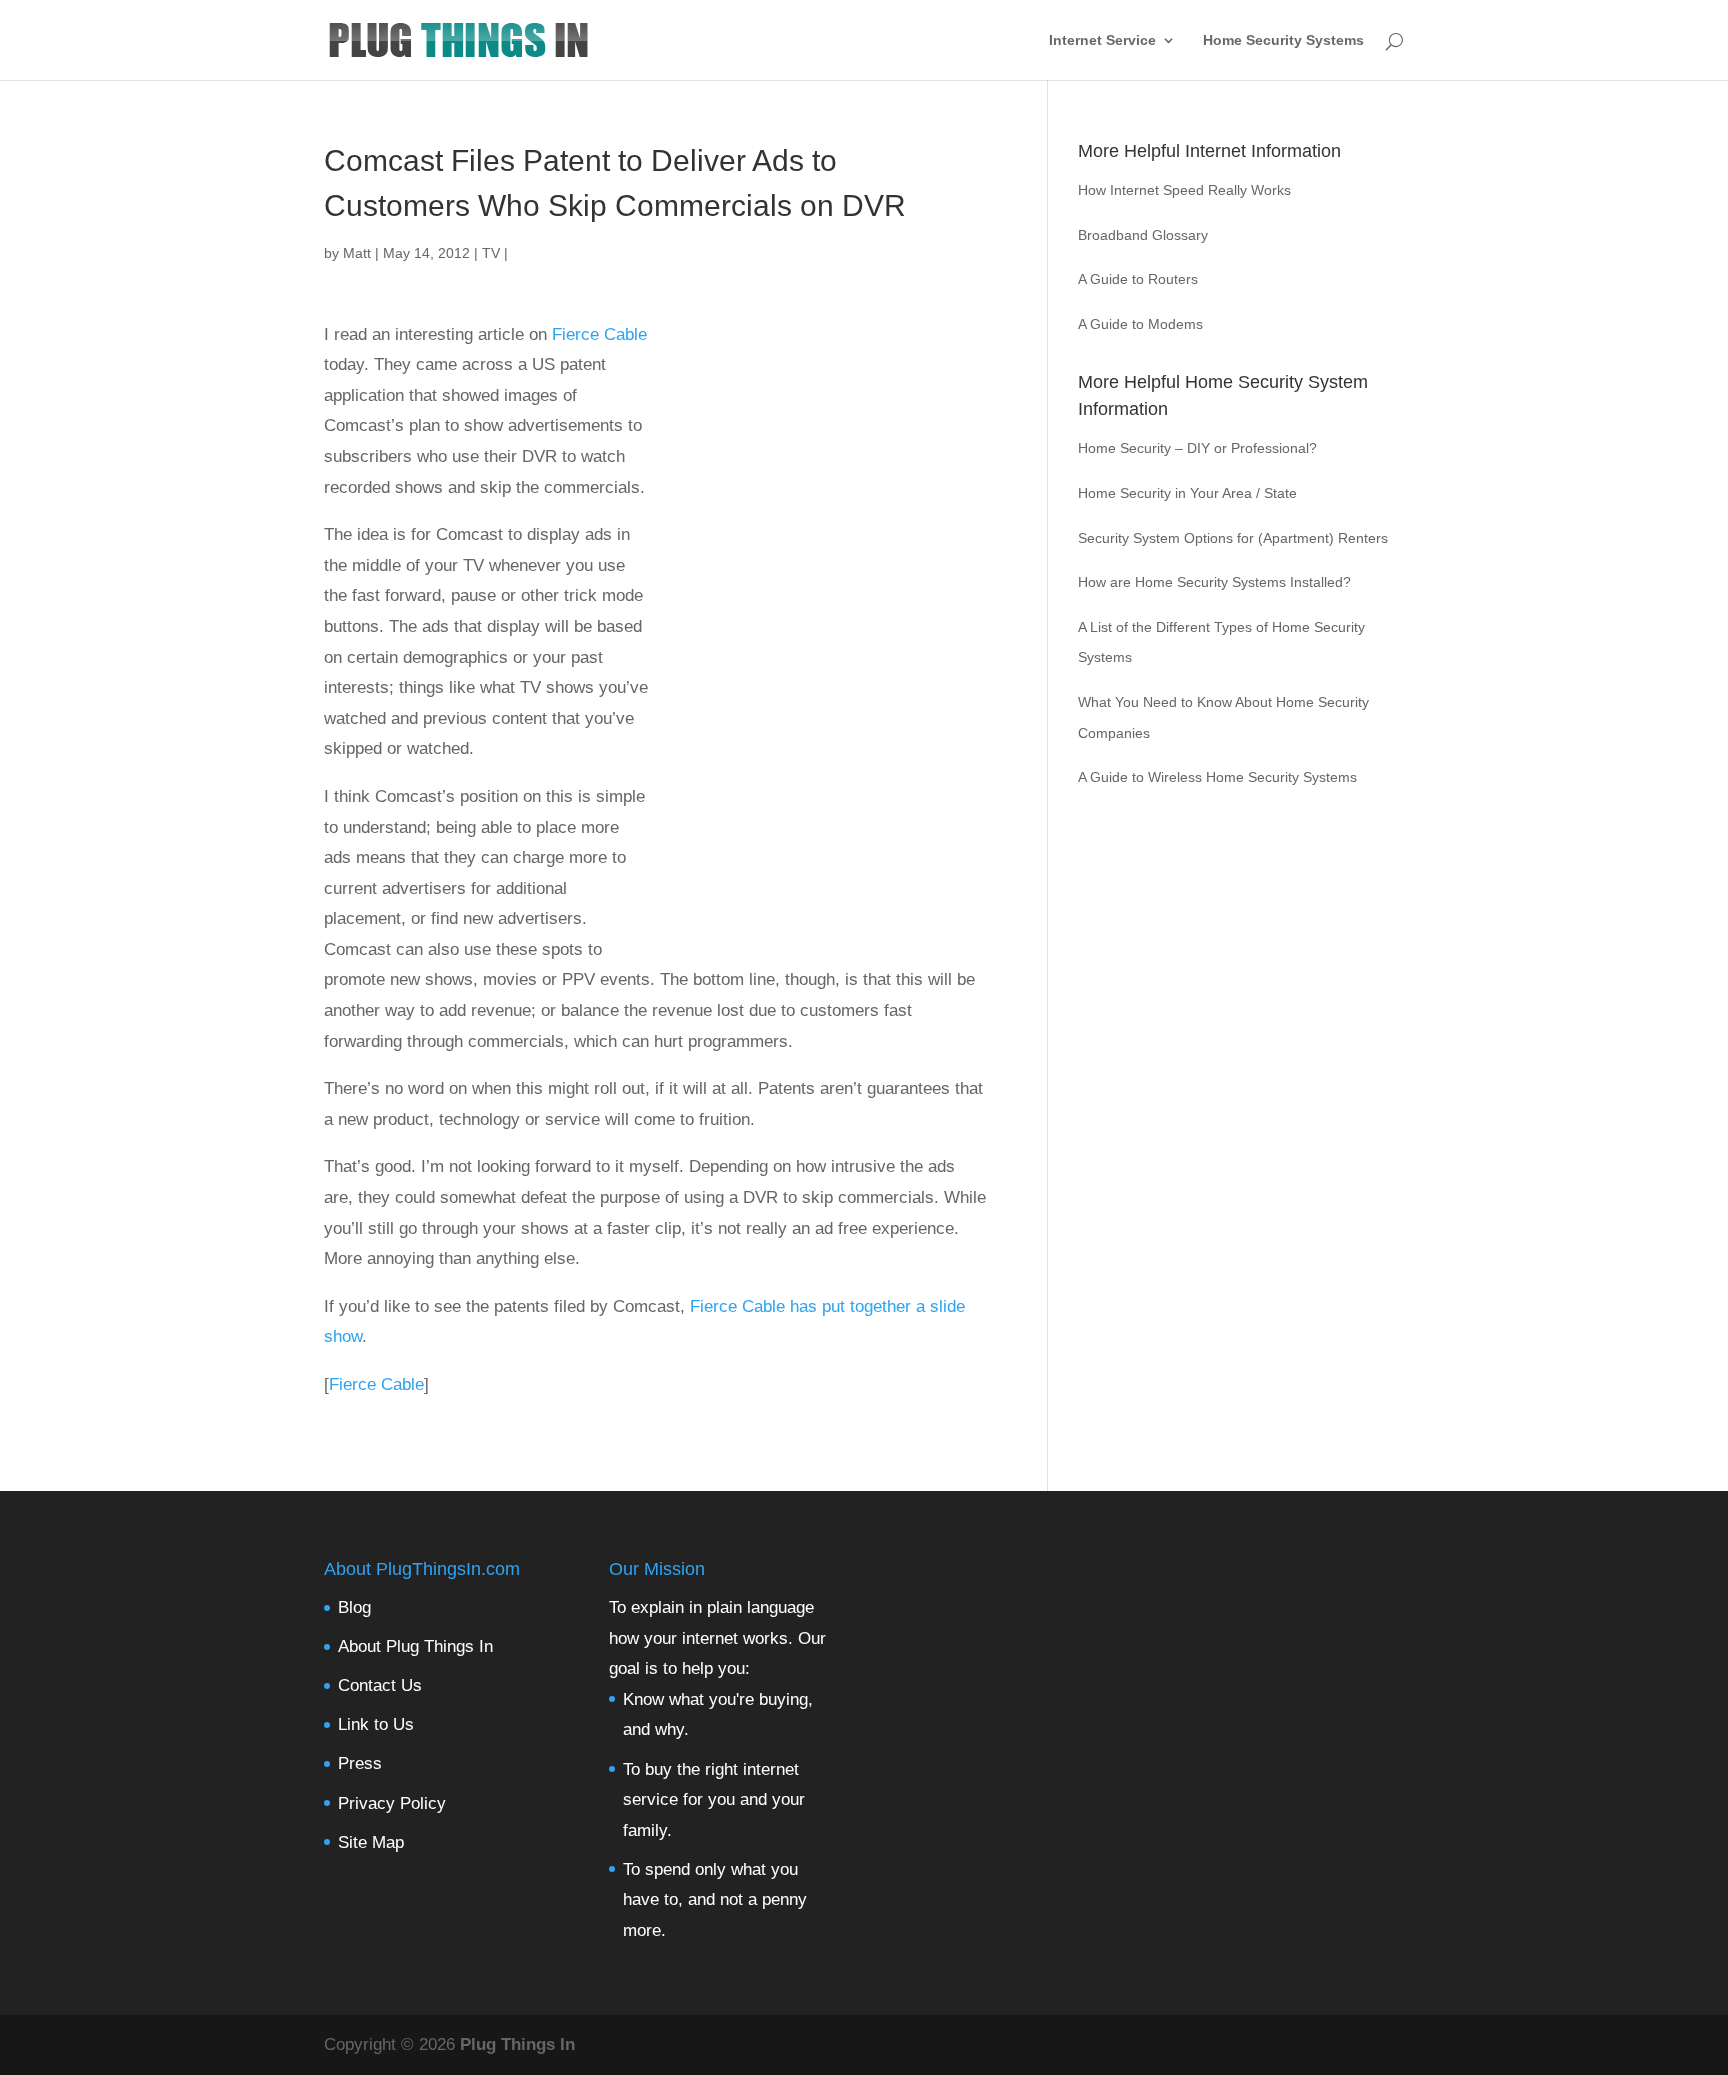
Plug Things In (517, 2044)
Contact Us (380, 1685)
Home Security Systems (1283, 40)
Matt (357, 253)
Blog (354, 1607)
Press (360, 1763)
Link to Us (376, 1724)
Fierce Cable (599, 334)
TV (491, 253)
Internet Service (1102, 40)
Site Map (371, 1842)
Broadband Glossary (1143, 235)
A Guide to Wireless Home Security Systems (1217, 777)
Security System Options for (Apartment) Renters (1233, 538)
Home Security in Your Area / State (1187, 493)
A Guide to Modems (1140, 324)
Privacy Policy (392, 1803)
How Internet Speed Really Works (1184, 190)
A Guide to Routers (1138, 279)
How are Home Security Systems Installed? (1214, 582)
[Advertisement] (818, 640)
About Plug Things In (415, 1646)
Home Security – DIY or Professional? (1197, 448)
